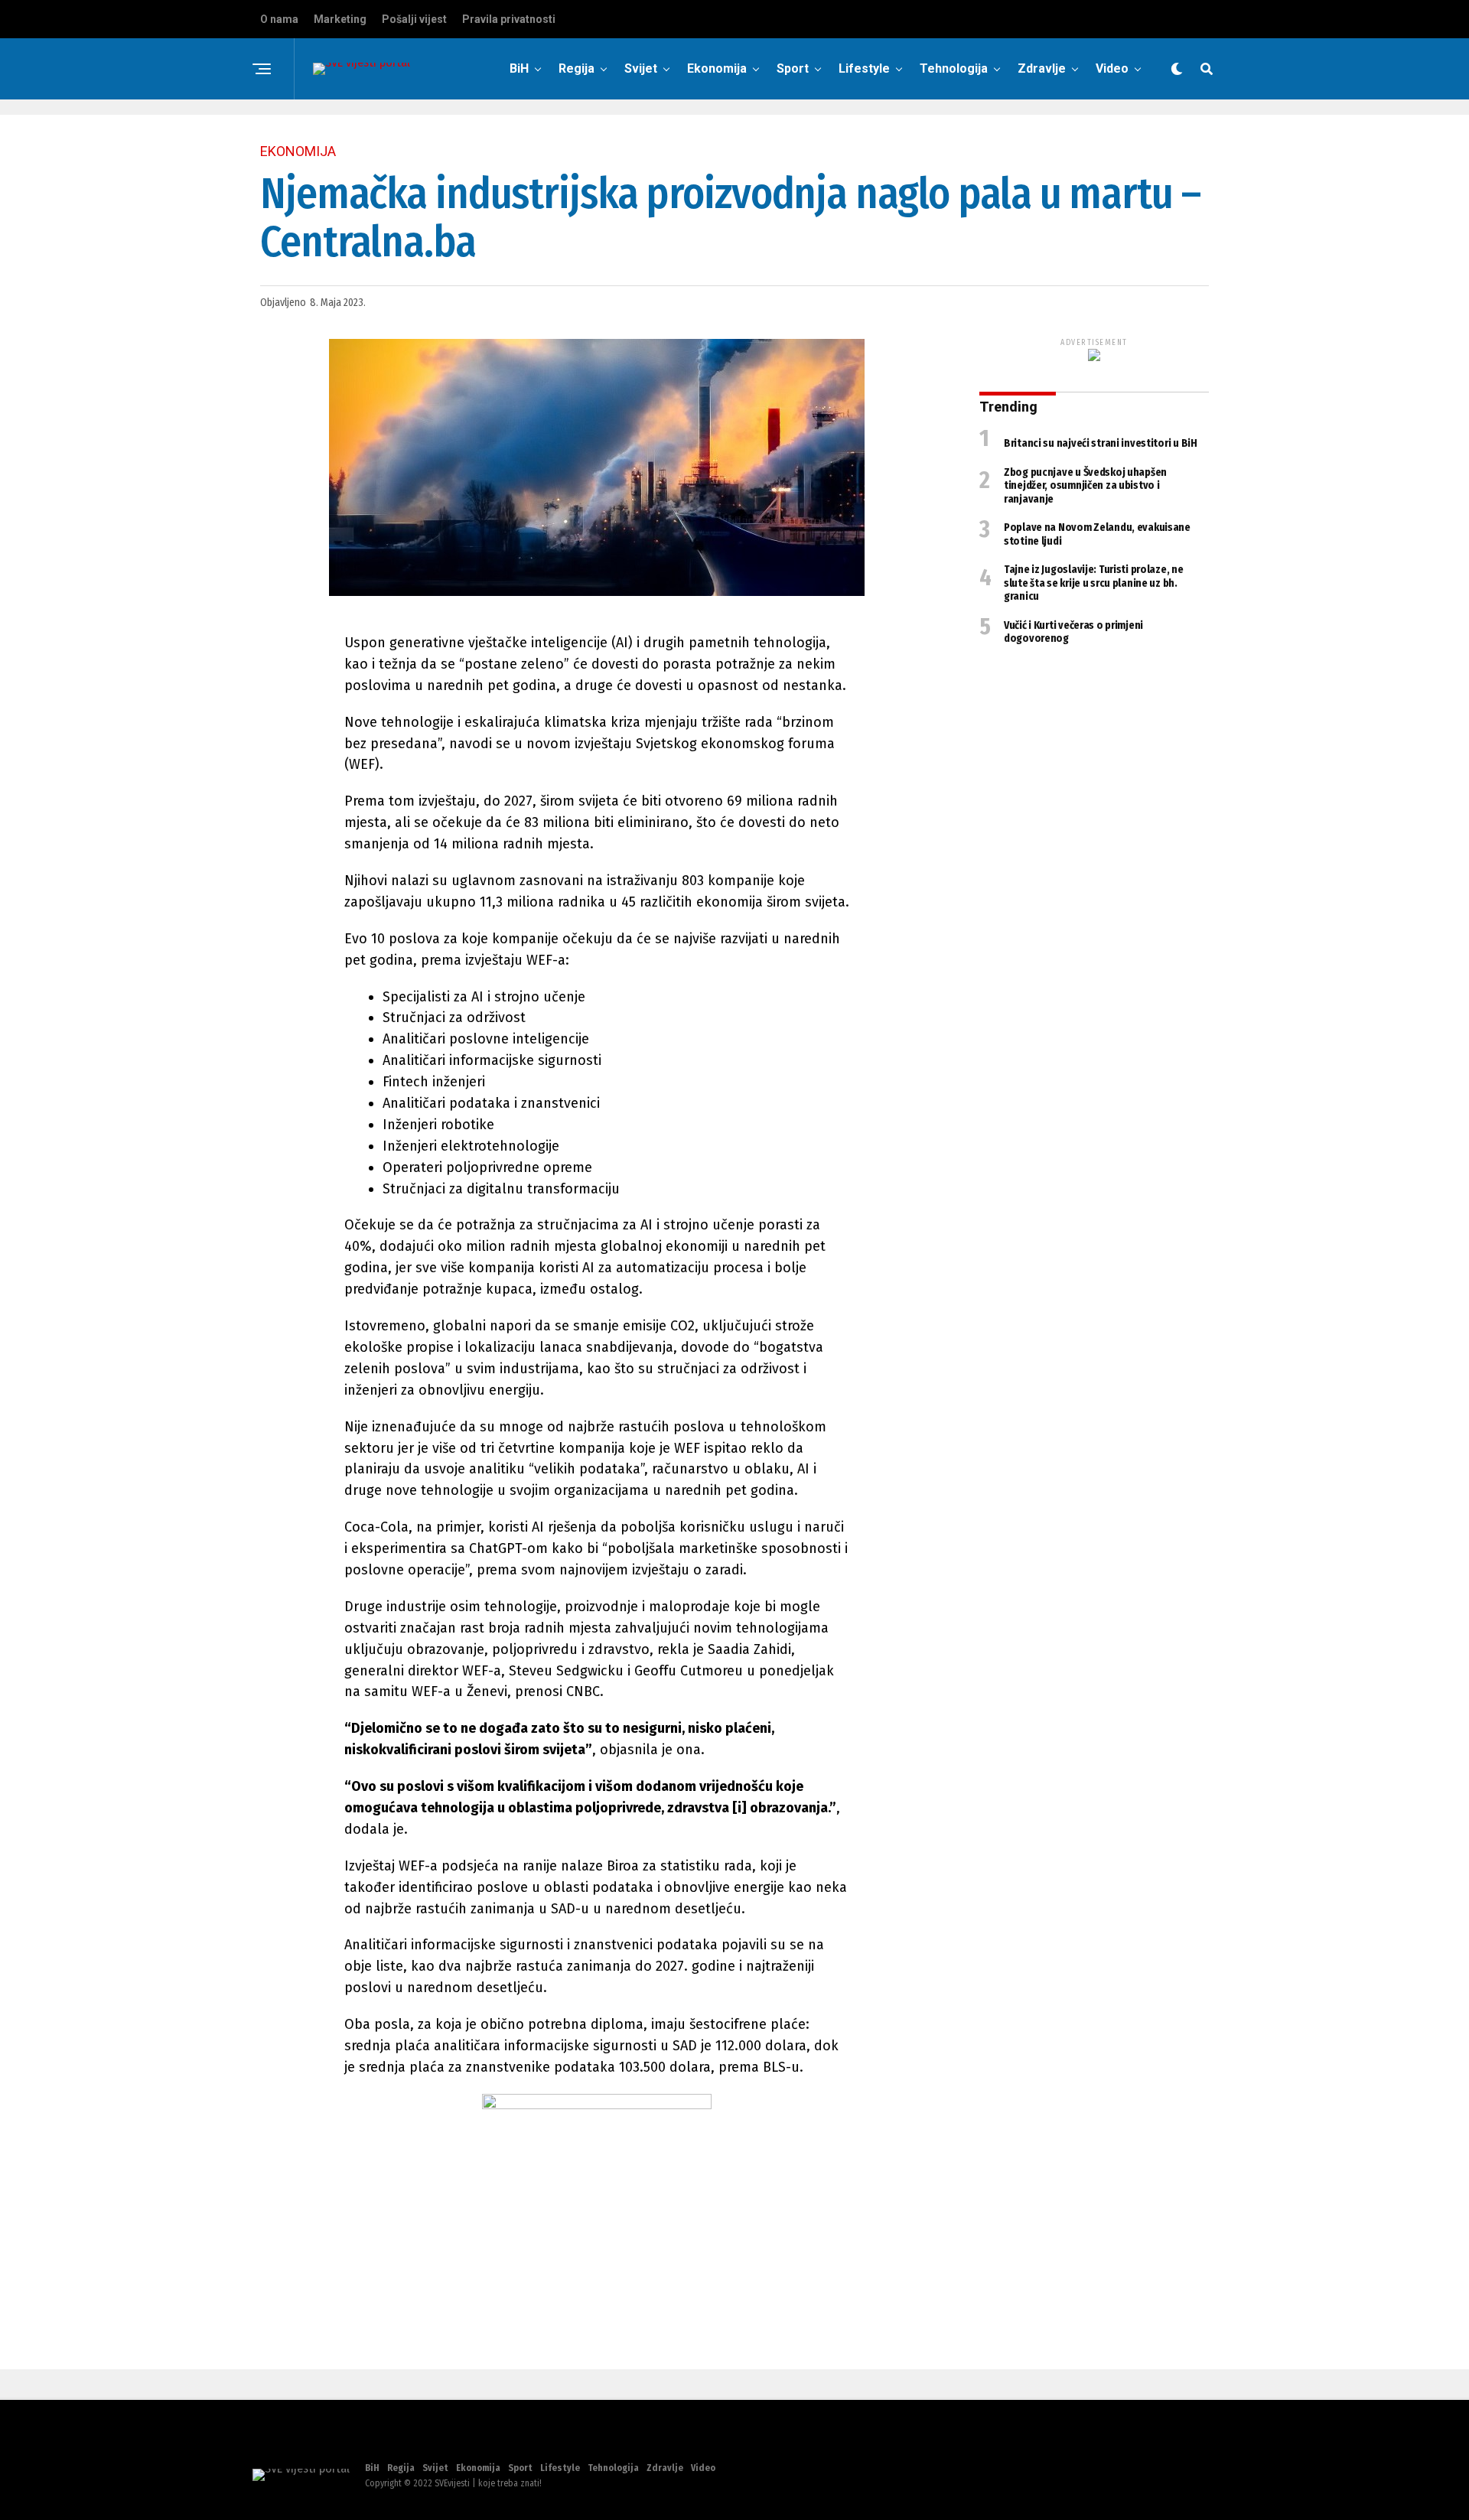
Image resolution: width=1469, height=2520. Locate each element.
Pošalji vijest (414, 19)
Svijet (641, 68)
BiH (519, 68)
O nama (279, 19)
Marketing (340, 19)
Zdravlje (1042, 68)
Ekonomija (717, 68)
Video (1112, 68)
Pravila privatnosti (509, 19)
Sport (793, 68)
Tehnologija (954, 68)
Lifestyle (864, 68)
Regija (577, 68)
